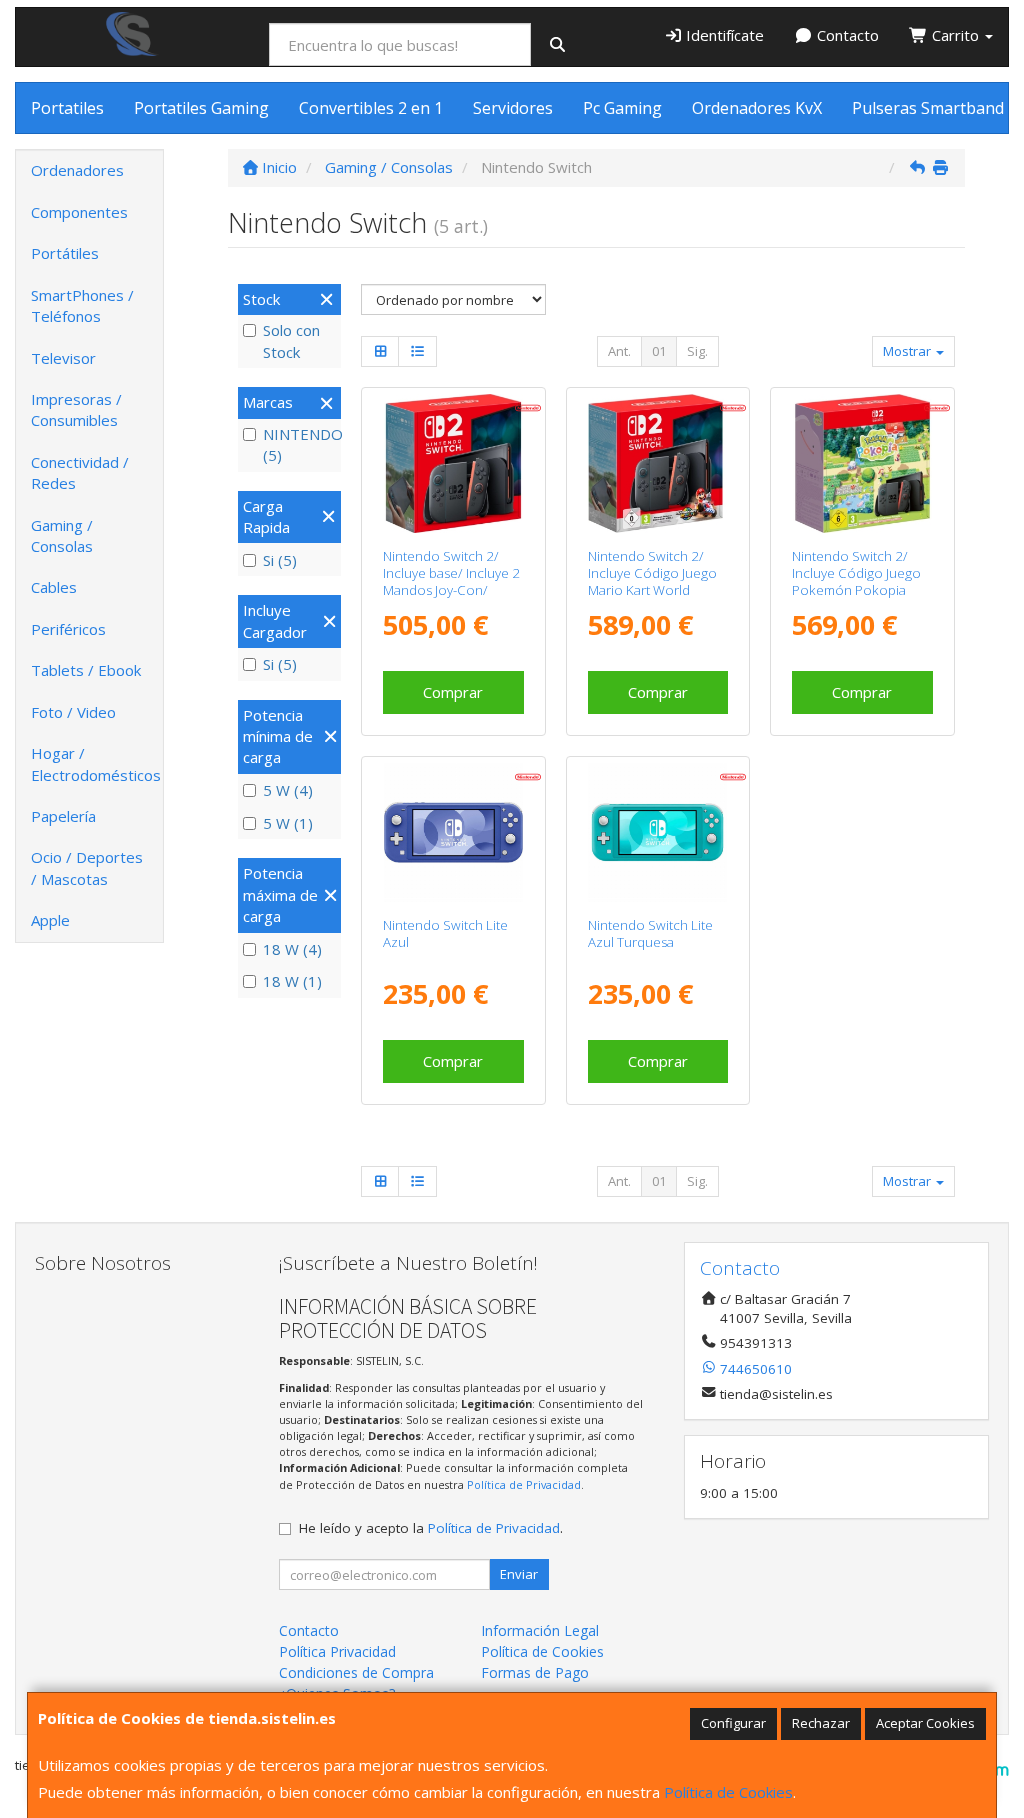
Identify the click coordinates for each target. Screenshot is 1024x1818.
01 (659, 351)
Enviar (519, 1574)
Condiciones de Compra (356, 1672)
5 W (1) (288, 823)
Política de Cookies (728, 1792)
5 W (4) (288, 790)
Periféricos (68, 629)
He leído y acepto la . (431, 1528)
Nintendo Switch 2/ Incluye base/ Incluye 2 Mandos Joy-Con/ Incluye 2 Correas (451, 582)
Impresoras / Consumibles (76, 409)
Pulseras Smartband (928, 108)
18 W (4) (292, 949)
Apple (50, 920)
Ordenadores (77, 170)
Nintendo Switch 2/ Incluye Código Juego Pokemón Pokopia (856, 573)
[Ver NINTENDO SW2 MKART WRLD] (657, 463)
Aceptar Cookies (925, 1723)
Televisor (63, 358)
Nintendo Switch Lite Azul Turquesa (650, 933)
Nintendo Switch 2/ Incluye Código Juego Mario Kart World (652, 573)
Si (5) (280, 560)
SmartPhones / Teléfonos (82, 305)
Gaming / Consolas (62, 535)
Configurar (733, 1723)
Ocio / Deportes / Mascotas (87, 867)
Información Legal (540, 1630)
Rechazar (821, 1723)
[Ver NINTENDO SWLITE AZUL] (453, 832)
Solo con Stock (291, 340)
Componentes (79, 212)
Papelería (63, 816)
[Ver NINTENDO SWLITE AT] (657, 832)
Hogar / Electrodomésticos (96, 763)
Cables (54, 587)
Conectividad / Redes (80, 472)
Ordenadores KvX (757, 108)
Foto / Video (73, 712)
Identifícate (723, 35)
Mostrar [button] (908, 351)
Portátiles (65, 253)
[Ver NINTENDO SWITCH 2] (453, 463)
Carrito (955, 35)
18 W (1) (292, 981)
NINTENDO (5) (299, 444)
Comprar (453, 692)
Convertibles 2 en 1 (371, 108)
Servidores (513, 108)
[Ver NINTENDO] (862, 463)
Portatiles (67, 108)
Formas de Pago (535, 1672)
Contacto (846, 35)
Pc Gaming (622, 108)
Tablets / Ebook (86, 670)
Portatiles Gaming (201, 108)
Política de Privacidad (524, 1484)
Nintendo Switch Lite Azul (445, 933)
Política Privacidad (337, 1651)
